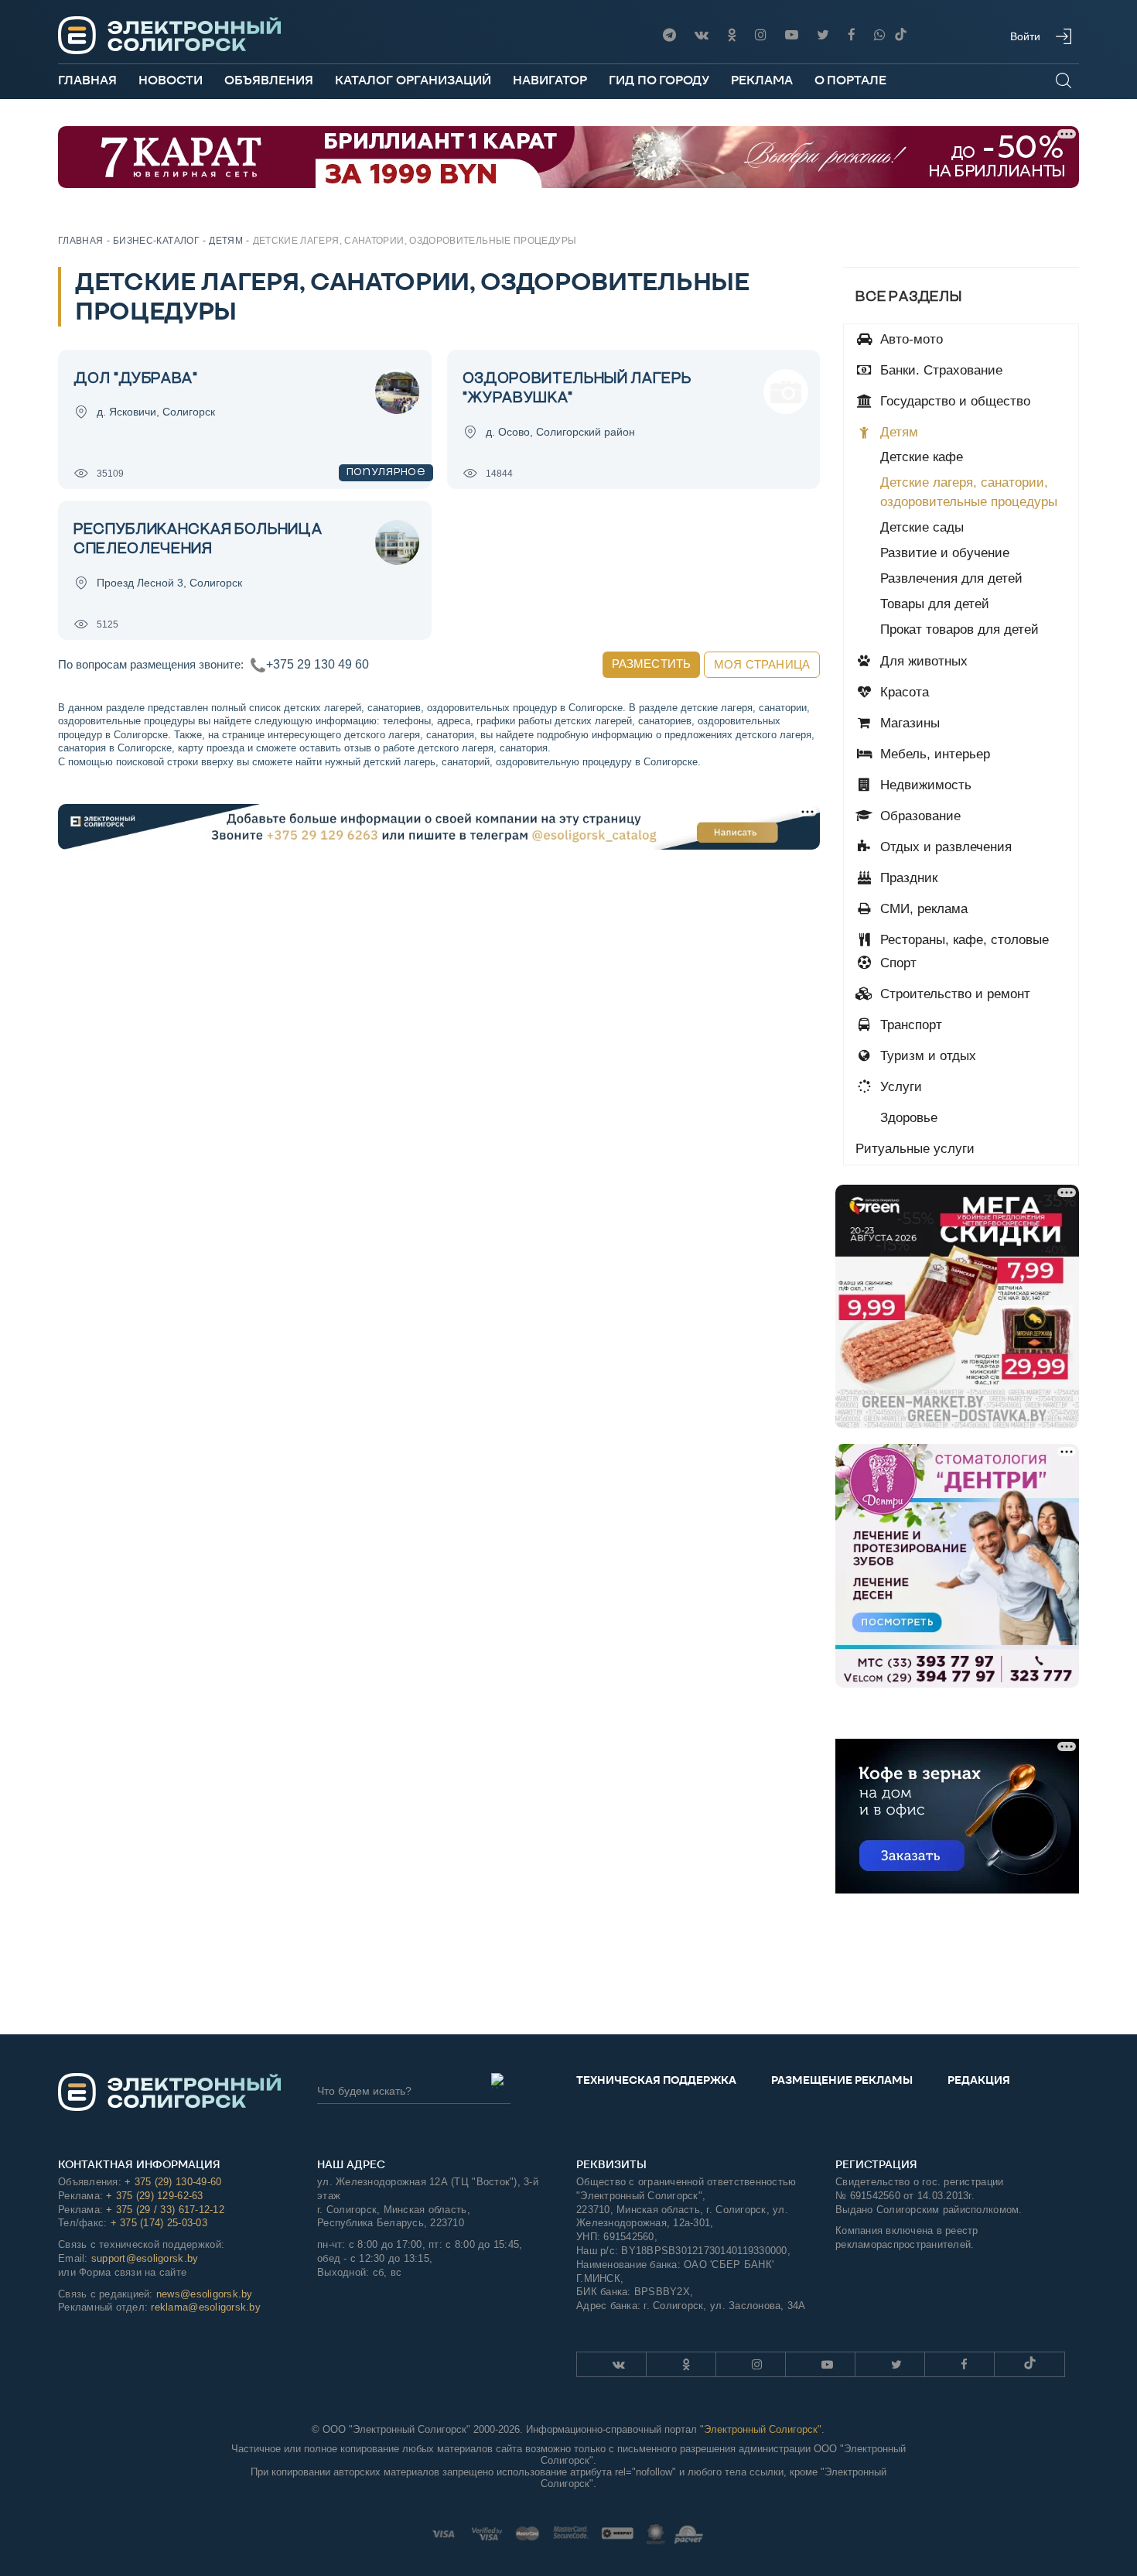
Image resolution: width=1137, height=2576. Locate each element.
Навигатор (550, 80)
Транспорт (909, 1025)
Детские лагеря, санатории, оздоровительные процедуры (969, 492)
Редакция (979, 2080)
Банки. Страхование (939, 370)
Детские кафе (922, 457)
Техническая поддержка (656, 2080)
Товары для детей (935, 604)
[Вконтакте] (702, 35)
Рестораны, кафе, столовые (963, 940)
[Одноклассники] (732, 35)
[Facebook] (852, 35)
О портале (850, 80)
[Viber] (880, 35)
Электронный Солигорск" (763, 2429)
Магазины (908, 723)
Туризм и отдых (926, 1056)
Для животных (922, 661)
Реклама (762, 80)
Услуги (899, 1087)
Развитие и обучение (945, 553)
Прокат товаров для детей (959, 629)
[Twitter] (823, 35)
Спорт (896, 963)
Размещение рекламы (842, 2080)
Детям (897, 432)
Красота (903, 692)
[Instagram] (761, 35)
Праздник (907, 878)
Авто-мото (910, 339)
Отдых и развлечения (944, 847)
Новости (171, 80)
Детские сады (922, 527)
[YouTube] (792, 35)
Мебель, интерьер (933, 754)
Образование (918, 816)
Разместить (652, 664)
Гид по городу (659, 80)
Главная (87, 80)
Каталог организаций (413, 80)
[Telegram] (669, 35)
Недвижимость (924, 785)
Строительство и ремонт (953, 994)
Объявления (269, 80)
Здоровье (907, 1118)
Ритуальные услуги (915, 1149)
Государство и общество (953, 401)
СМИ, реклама (922, 909)
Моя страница (762, 664)
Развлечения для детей (951, 578)
